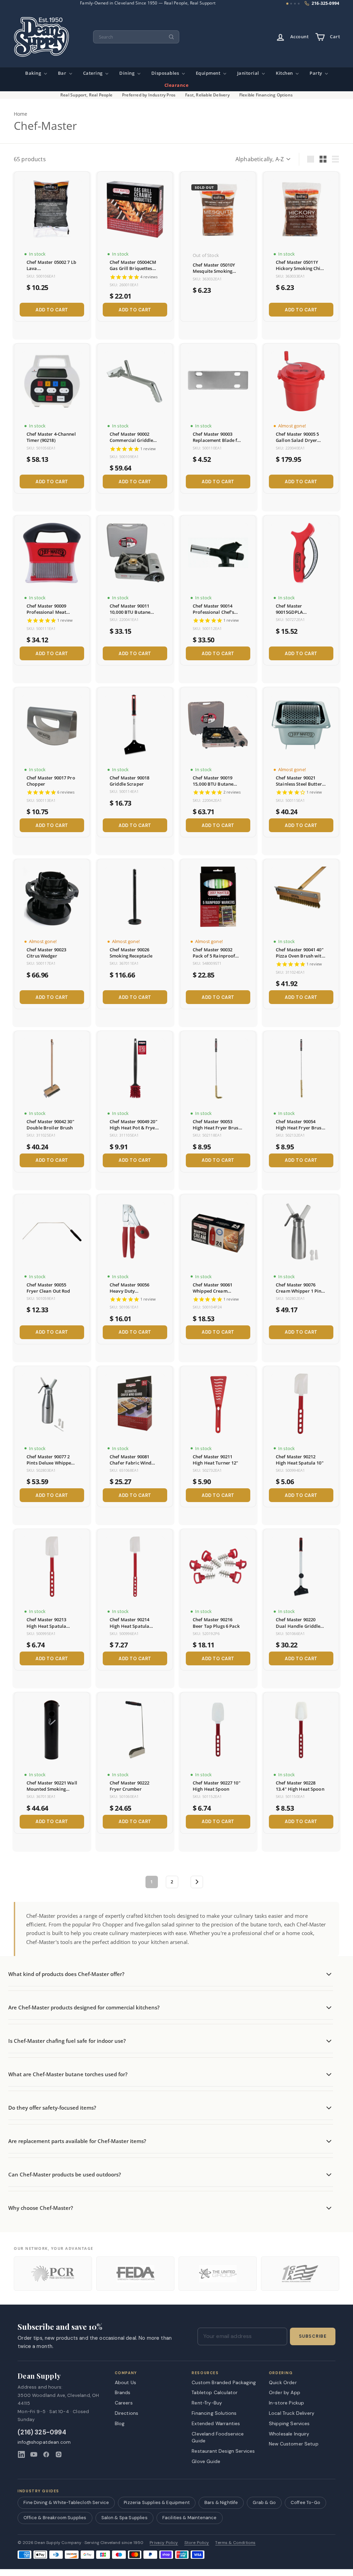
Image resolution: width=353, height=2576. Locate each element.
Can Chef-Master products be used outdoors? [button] (65, 2174)
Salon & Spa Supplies (124, 2518)
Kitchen (285, 73)
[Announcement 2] (291, 4)
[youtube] (34, 2454)
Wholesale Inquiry (289, 2434)
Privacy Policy (164, 2543)
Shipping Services (289, 2423)
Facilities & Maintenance (190, 2518)
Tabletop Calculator (215, 2392)
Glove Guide (206, 2461)
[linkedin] (21, 2454)
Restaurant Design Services (223, 2451)
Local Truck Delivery (292, 2413)
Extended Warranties (216, 2423)
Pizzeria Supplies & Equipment (157, 2502)
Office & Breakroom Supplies (55, 2518)
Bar (63, 73)
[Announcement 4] (299, 4)
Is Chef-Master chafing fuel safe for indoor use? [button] (67, 2041)
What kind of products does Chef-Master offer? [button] (66, 1974)
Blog (120, 2423)
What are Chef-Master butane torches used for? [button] (68, 2074)
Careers (124, 2403)
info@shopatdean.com (44, 2442)
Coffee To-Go (305, 2502)
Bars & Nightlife (221, 2502)
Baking (34, 73)
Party (316, 73)
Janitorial (249, 73)
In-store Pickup (286, 2403)
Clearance (177, 85)
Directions (127, 2413)
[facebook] (46, 2454)
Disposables (166, 73)
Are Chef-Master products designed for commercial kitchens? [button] (84, 2007)
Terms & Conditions (235, 2543)
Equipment (209, 73)
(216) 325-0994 (42, 2433)
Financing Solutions (214, 2413)
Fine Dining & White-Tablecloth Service (66, 2502)
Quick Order (283, 2382)
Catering (94, 73)
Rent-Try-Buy (207, 2403)
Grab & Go (264, 2502)
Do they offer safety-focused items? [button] (52, 2108)
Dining (128, 73)
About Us (125, 2382)
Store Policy (197, 2543)
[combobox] (136, 37)
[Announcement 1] (287, 4)
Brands (123, 2392)
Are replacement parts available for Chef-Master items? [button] (77, 2141)
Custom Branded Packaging (224, 2382)
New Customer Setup (294, 2444)
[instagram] (59, 2454)
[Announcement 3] (295, 4)
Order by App (285, 2392)
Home (21, 114)
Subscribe (313, 2336)
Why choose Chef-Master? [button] (41, 2208)
